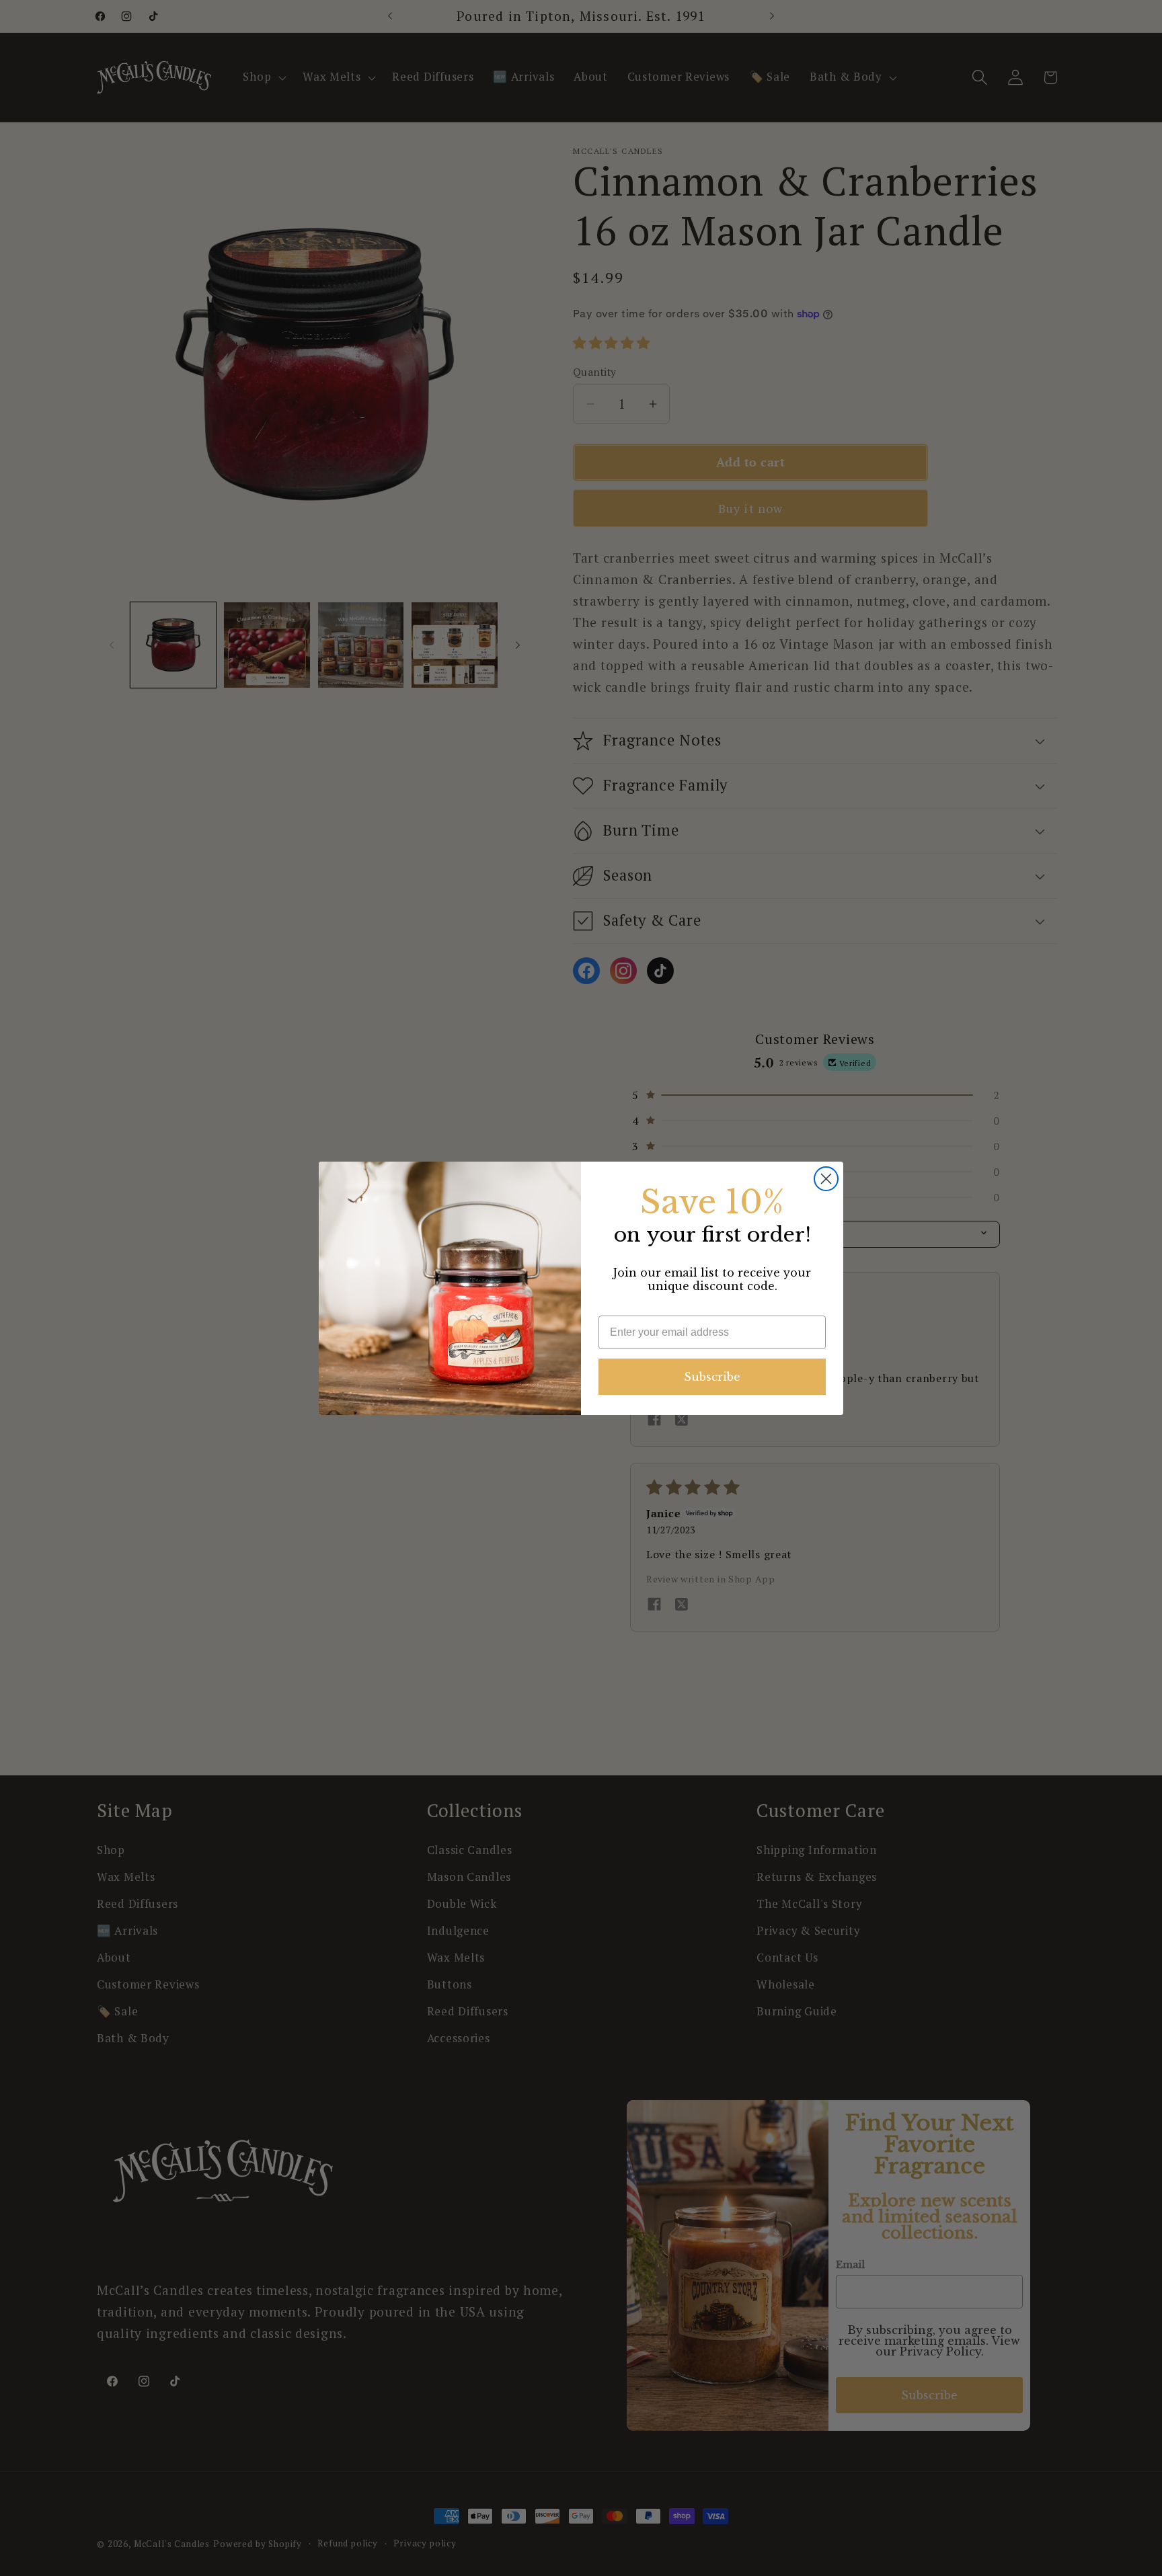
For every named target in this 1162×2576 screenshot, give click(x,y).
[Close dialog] (826, 1179)
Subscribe (712, 1377)
